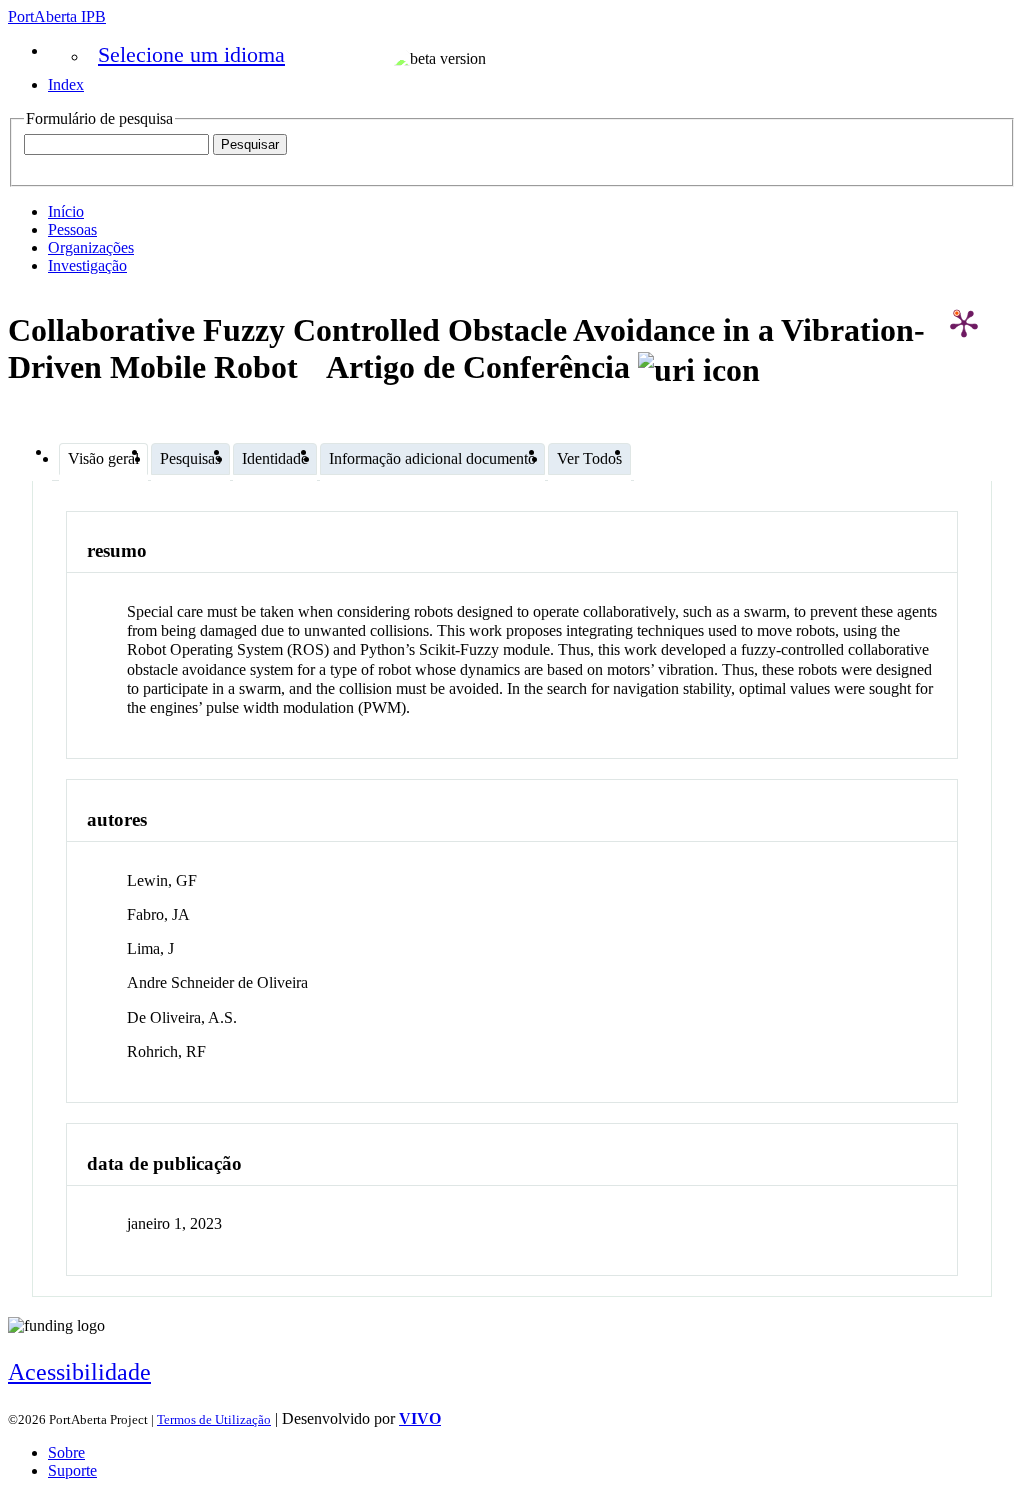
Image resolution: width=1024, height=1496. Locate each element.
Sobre (66, 1452)
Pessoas (72, 229)
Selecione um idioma (191, 54)
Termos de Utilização (214, 1419)
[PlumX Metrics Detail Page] (964, 323)
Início (66, 211)
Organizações (91, 247)
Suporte (72, 1470)
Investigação (87, 265)
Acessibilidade (79, 1372)
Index (66, 84)
